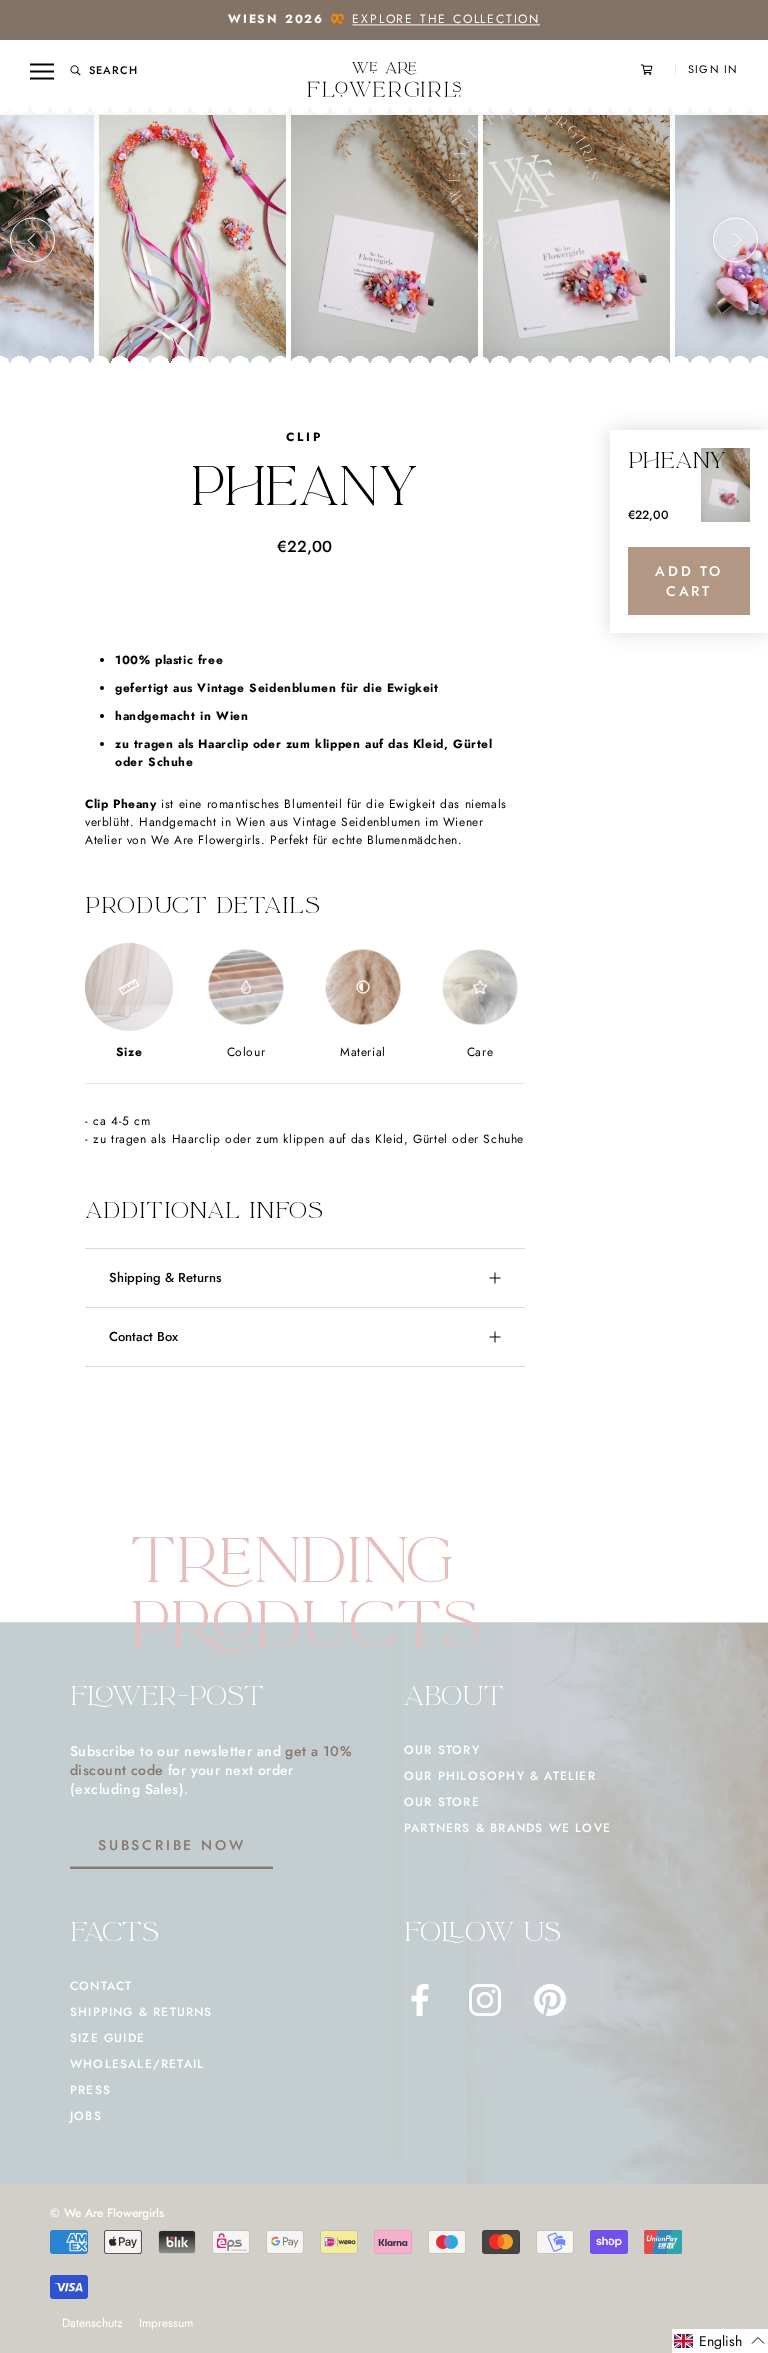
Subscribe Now (171, 1845)
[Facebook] (420, 2000)
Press (90, 2090)
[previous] (32, 240)
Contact (101, 1986)
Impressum (166, 2323)
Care (480, 1052)
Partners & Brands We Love (507, 1828)
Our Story (442, 1750)
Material (363, 1052)
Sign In (713, 69)
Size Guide (107, 2038)
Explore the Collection (446, 19)
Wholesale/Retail (137, 2064)
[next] (735, 240)
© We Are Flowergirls (107, 2213)
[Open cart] (658, 69)
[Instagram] (485, 2000)
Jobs (86, 2116)
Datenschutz (92, 2323)
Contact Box (143, 1336)
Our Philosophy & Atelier (500, 1776)
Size (129, 1052)
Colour (246, 1052)
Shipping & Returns (165, 1277)
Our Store (442, 1802)
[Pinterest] (550, 2000)
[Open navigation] (42, 71)
